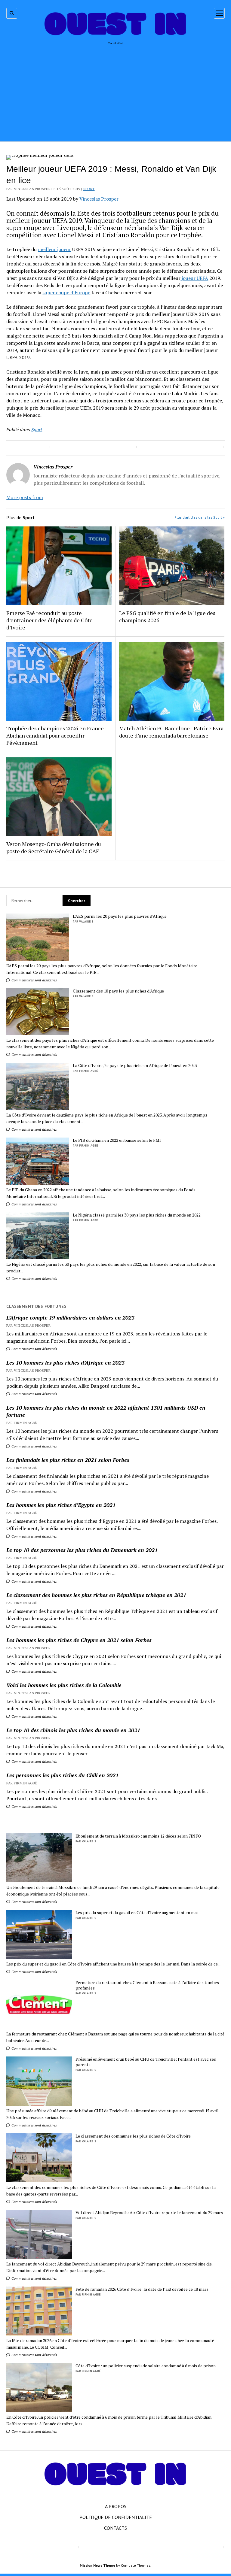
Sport (89, 189)
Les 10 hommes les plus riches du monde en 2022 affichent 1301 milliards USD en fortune (106, 1411)
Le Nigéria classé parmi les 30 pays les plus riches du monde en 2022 (137, 1215)
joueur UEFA (194, 278)
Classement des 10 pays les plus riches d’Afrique (118, 991)
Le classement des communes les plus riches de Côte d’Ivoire (133, 2136)
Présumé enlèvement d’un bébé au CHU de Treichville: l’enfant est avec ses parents (146, 2062)
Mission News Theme (97, 2565)
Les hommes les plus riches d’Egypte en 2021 (61, 1505)
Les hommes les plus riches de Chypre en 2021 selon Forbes (79, 1640)
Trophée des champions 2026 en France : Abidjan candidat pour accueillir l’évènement (56, 735)
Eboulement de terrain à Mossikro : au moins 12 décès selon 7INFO (138, 1836)
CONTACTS (115, 2528)
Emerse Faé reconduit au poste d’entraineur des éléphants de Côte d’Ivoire (49, 620)
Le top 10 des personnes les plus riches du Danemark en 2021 (82, 1550)
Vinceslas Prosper (99, 199)
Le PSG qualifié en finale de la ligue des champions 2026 (167, 617)
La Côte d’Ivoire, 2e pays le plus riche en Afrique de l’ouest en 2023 (135, 1065)
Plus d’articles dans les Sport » (200, 517)
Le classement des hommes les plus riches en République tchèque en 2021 (96, 1595)
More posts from (25, 497)
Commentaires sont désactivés (34, 980)
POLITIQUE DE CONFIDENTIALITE (116, 2517)
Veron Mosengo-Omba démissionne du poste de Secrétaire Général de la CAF (54, 847)
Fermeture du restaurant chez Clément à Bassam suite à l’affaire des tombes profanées (147, 1985)
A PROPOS (116, 2506)
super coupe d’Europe (66, 292)
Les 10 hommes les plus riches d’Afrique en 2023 (65, 1362)
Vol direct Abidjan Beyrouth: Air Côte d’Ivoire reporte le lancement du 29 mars (149, 2213)
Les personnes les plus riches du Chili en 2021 (62, 1775)
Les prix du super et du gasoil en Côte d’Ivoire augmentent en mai (137, 1913)
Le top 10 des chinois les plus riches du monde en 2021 (73, 1730)
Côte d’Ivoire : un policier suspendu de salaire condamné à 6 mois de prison (146, 2366)
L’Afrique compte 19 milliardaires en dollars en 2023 (70, 1317)
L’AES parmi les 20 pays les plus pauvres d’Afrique (120, 916)
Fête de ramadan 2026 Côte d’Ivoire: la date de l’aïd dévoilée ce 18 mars (142, 2289)
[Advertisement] (116, 91)
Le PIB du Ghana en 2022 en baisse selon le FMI (117, 1140)
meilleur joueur (54, 249)
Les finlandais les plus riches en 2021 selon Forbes (68, 1460)
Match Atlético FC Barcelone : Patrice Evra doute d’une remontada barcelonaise (171, 732)
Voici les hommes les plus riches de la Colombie (64, 1685)
